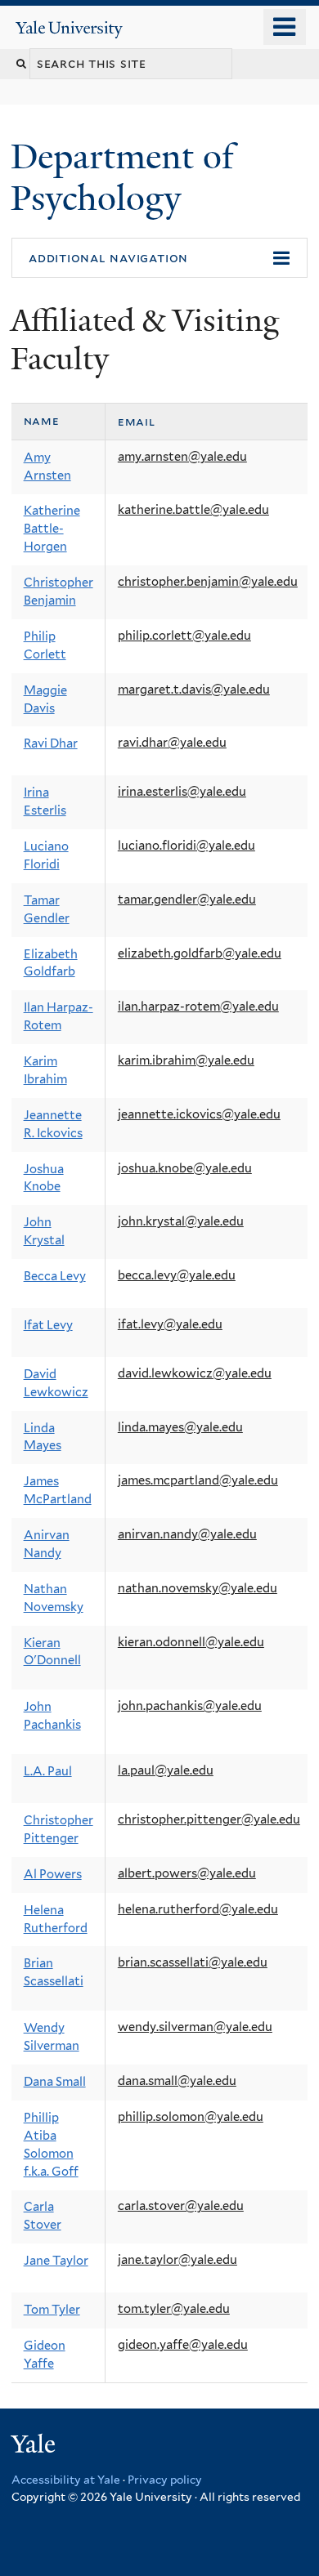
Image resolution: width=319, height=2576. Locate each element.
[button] (159, 258)
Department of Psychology (122, 177)
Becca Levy (55, 1276)
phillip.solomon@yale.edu (191, 2117)
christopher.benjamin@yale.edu (208, 582)
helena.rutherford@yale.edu (198, 1909)
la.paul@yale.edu (166, 1770)
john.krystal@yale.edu (181, 1221)
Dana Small (55, 2082)
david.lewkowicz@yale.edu (195, 1373)
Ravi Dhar (51, 743)
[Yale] (35, 2447)
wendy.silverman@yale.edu (195, 2027)
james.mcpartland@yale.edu (198, 1480)
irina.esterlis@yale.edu (182, 792)
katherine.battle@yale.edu (193, 510)
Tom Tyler (52, 2310)
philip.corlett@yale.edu (184, 636)
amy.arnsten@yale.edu (182, 457)
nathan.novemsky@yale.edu (198, 1588)
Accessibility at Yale (66, 2480)
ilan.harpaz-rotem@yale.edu (198, 1007)
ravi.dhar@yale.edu (172, 743)
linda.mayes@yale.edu (180, 1427)
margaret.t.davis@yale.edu (194, 690)
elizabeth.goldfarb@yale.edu (200, 953)
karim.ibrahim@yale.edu (186, 1060)
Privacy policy (165, 2480)
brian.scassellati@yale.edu (193, 1962)
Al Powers (53, 1874)
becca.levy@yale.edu (177, 1275)
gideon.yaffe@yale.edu (183, 2345)
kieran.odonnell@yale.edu (191, 1642)
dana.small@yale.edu (177, 2081)
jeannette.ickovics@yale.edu (199, 1114)
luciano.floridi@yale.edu (186, 846)
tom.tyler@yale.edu (174, 2309)
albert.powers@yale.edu (187, 1873)
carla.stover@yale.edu (181, 2206)
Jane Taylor (56, 2261)
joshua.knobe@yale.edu (185, 1168)
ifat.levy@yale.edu (170, 1324)
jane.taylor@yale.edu (177, 2260)
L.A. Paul (48, 1771)
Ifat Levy (48, 1325)
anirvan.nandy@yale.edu (187, 1534)
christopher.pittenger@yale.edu (209, 1819)
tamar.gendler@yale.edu (187, 900)
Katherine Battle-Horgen (52, 529)
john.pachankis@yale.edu (190, 1706)
